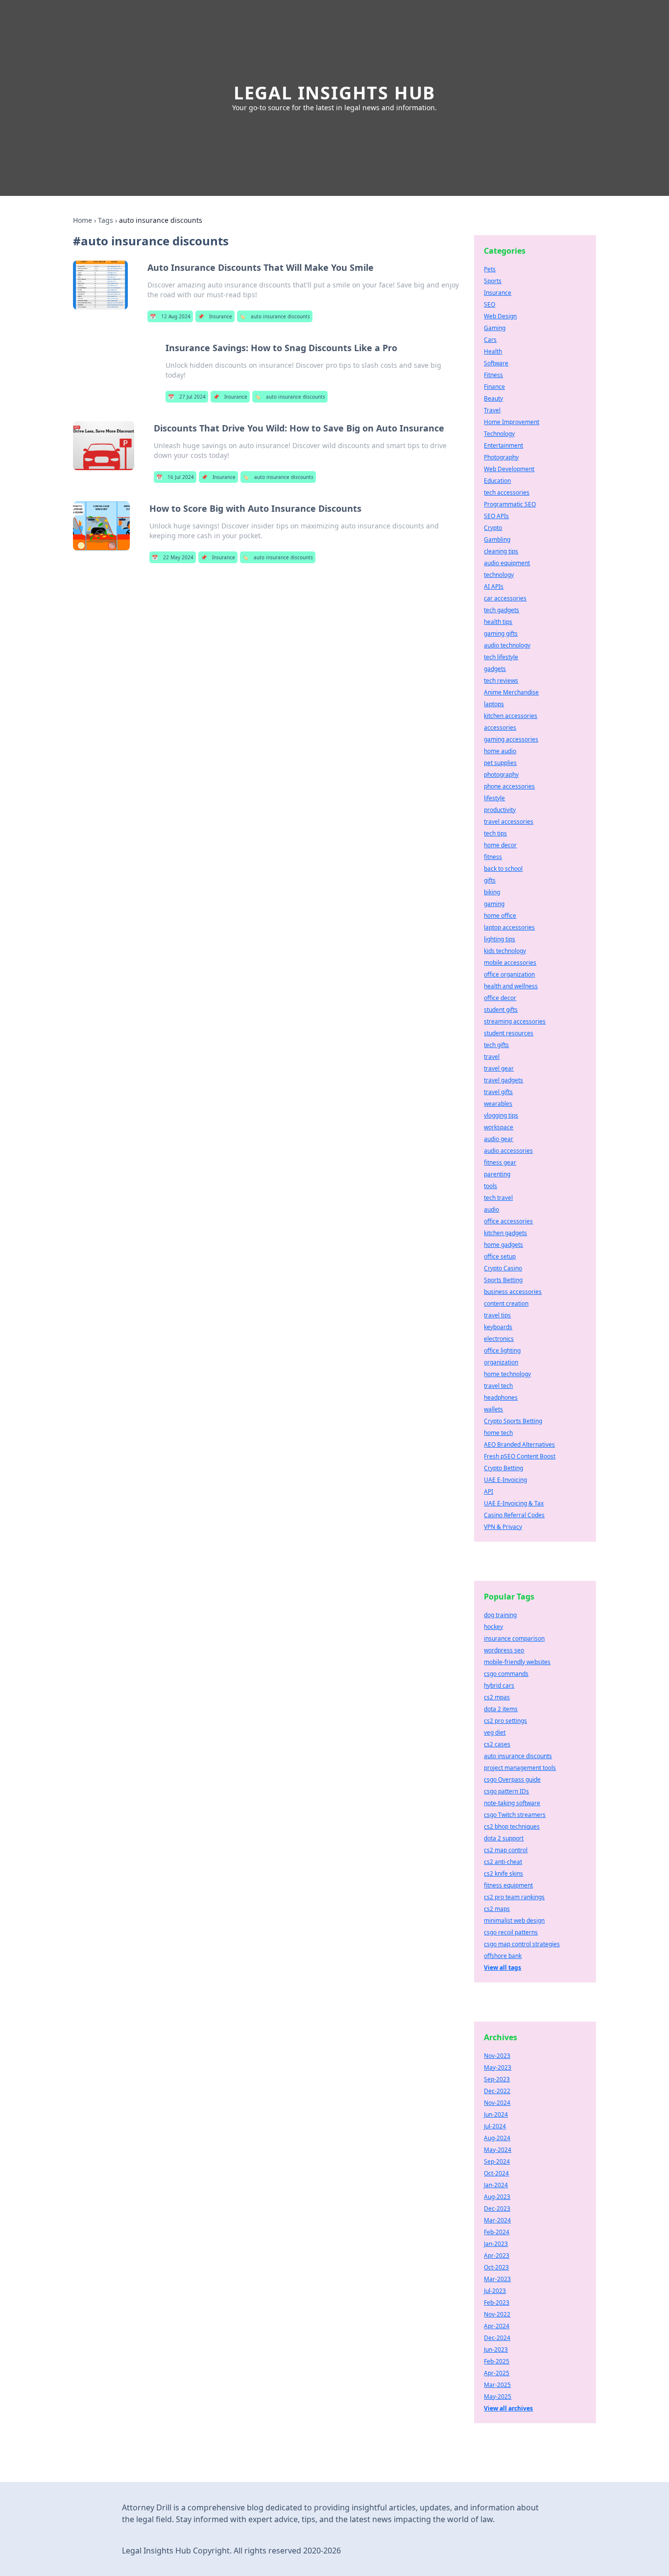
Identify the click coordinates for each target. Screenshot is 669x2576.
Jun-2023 (496, 2349)
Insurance (215, 316)
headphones (501, 1397)
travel (492, 1057)
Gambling (497, 539)
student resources (509, 1033)
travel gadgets (503, 1080)
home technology (507, 1374)
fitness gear (500, 1162)
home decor (500, 845)
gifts (490, 880)
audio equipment (507, 563)
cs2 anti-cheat (503, 1862)
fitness (493, 857)
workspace (499, 1127)
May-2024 (498, 2150)
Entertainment (503, 445)
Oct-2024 (496, 2173)
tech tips (495, 833)
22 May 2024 (173, 557)
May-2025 (498, 2397)
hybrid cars (499, 1685)
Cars (490, 340)
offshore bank (503, 1956)
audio (491, 1209)
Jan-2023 (496, 2244)
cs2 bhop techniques (512, 1826)
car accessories (505, 598)
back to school (503, 869)
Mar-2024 (497, 2220)
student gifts (501, 1010)
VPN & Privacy (503, 1527)
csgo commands (506, 1674)
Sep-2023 (497, 2079)
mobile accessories (510, 963)
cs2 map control (506, 1850)
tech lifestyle (501, 657)
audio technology (507, 645)
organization (501, 1362)
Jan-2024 (496, 2185)
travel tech (498, 1386)
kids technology (505, 951)
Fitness (493, 375)
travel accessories (509, 822)
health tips (498, 622)
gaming (494, 904)
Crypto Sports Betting (513, 1421)
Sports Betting (503, 1280)
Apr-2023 (497, 2255)
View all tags (502, 1968)
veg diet (495, 1732)
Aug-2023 (497, 2197)
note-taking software (512, 1803)
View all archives (508, 2408)
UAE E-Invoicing (505, 1480)
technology (499, 575)
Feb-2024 (497, 2232)
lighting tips (500, 939)
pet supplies (500, 763)
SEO (490, 304)
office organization (509, 974)
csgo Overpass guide (512, 1779)
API (489, 1491)
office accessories (508, 1221)
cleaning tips (501, 551)
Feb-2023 (497, 2302)
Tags (106, 220)
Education (497, 481)
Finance (494, 387)
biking (492, 892)
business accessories (513, 1292)
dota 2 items (501, 1709)
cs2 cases (497, 1744)
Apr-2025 (497, 2373)
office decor (500, 998)
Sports (493, 281)
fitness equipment (508, 1885)
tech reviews (501, 680)
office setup (500, 1256)
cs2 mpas (497, 1697)
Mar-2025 (497, 2385)
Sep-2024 (497, 2161)
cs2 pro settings (505, 1721)
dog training (500, 1615)
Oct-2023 (496, 2267)
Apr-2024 (497, 2326)
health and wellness (511, 986)
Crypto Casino (503, 1268)
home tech (498, 1433)
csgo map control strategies (522, 1944)
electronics (499, 1339)
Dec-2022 (497, 2091)
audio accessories (508, 1151)
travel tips (497, 1315)
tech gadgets (502, 610)
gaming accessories (511, 739)
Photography (501, 457)
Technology (499, 434)
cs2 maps (497, 1909)
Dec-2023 (497, 2208)
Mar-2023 (497, 2279)
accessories (500, 727)
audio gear (499, 1139)
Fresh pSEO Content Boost (520, 1456)
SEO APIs (496, 516)
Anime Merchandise (511, 692)
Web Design (500, 316)
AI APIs (494, 586)
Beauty (493, 398)
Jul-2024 (495, 2126)
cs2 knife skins (503, 1873)
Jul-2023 (495, 2291)
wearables (498, 1104)
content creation (506, 1303)
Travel (492, 410)
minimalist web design (514, 1920)
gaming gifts (501, 633)
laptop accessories (509, 927)
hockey (493, 1627)
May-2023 (498, 2067)
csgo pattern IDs (506, 1791)
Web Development (509, 469)
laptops (494, 704)
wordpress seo (504, 1650)
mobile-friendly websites (517, 1662)
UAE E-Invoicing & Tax (514, 1503)
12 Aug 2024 (170, 316)
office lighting (502, 1350)
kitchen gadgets (505, 1233)
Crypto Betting (503, 1468)
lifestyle (494, 798)
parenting (497, 1174)
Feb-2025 (497, 2361)
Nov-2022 (497, 2314)
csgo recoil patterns (511, 1932)
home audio (500, 751)
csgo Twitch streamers (515, 1815)
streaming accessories (515, 1021)
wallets (493, 1409)
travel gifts (498, 1092)
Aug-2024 (497, 2138)
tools (490, 1186)
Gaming (495, 328)
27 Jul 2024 (187, 397)
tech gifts (496, 1045)
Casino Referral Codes (514, 1515)
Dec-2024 (497, 2338)
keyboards (498, 1327)
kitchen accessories (511, 716)
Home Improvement (512, 422)
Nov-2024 (497, 2103)
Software (496, 363)
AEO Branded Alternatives (519, 1444)
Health (493, 351)
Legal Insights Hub (334, 93)
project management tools (520, 1768)
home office (500, 916)
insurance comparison (514, 1638)
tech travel (498, 1198)
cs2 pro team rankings (514, 1897)
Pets (490, 269)
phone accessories (509, 786)
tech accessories (507, 492)
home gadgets (503, 1245)
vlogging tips (501, 1115)
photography (501, 775)
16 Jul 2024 (175, 477)
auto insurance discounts (275, 316)
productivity (500, 810)
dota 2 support (504, 1838)
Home (83, 220)
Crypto (493, 528)
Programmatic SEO (510, 504)
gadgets (495, 669)
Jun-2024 (496, 2114)
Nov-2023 (497, 2056)
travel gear (499, 1068)
